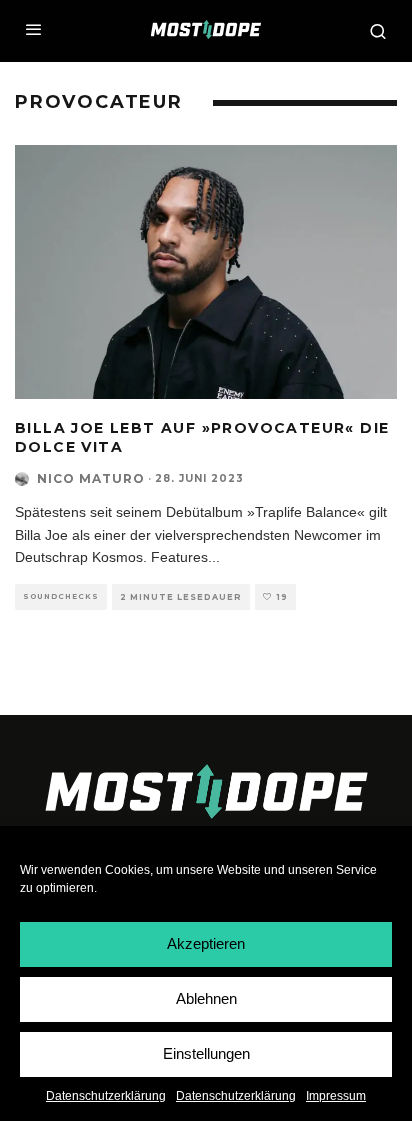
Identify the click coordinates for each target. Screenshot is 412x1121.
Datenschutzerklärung (106, 1096)
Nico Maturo (91, 478)
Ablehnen (206, 998)
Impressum (336, 1096)
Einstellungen (206, 1053)
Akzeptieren (206, 943)
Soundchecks (61, 596)
